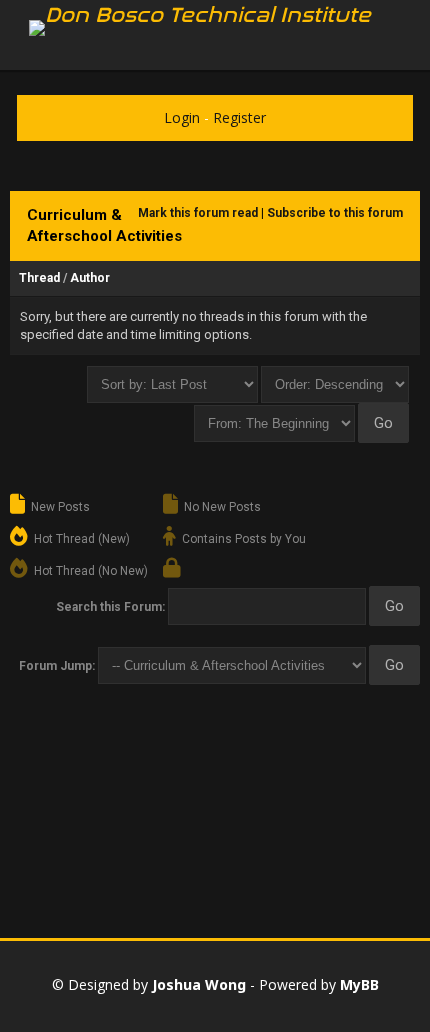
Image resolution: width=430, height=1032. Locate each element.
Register (239, 117)
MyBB (359, 984)
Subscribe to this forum (335, 213)
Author (90, 278)
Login (182, 117)
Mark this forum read (198, 213)
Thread (39, 278)
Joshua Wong (199, 984)
